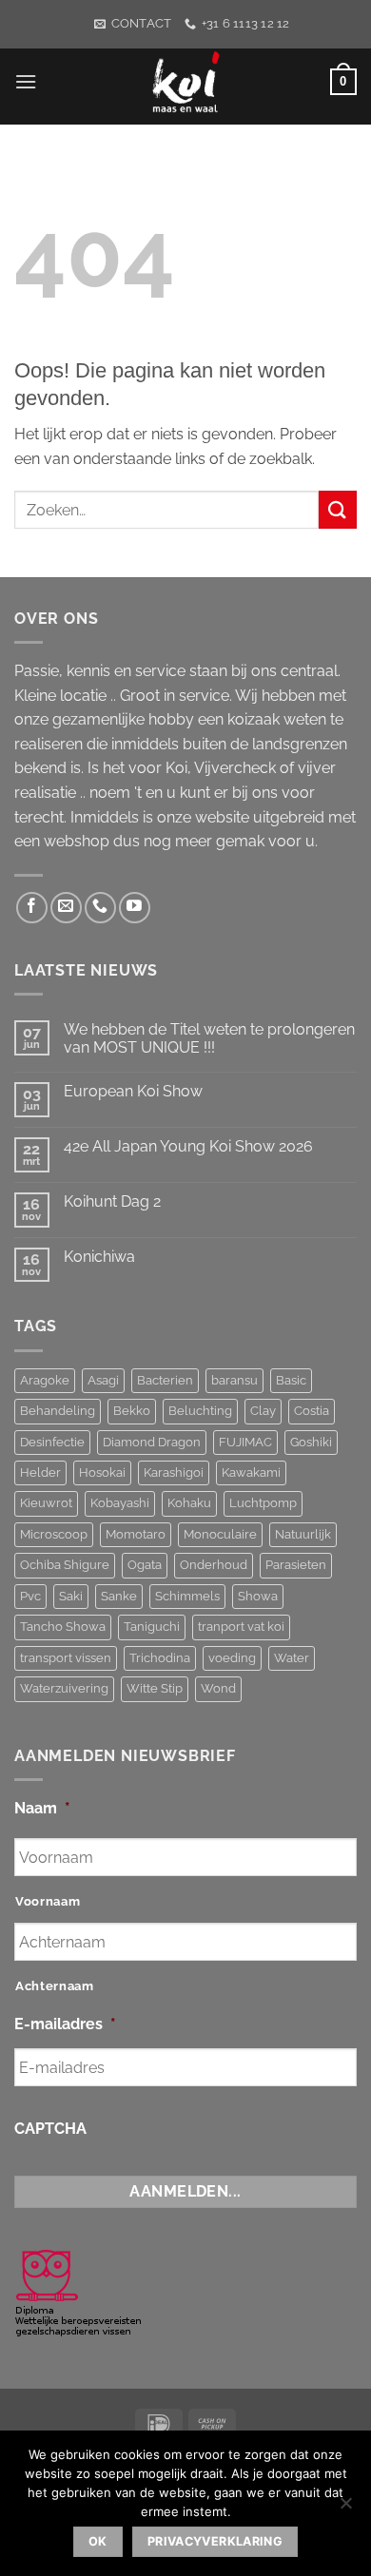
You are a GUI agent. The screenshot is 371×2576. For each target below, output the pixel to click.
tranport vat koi (241, 1627)
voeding (232, 1658)
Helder (40, 1472)
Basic (291, 1380)
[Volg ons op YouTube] (135, 908)
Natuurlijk (303, 1534)
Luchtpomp (263, 1503)
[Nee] (345, 2508)
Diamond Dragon (152, 1442)
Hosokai (102, 1472)
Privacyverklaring (215, 2541)
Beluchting (200, 1411)
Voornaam (48, 1901)
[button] (26, 81)
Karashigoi (174, 1472)
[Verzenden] (338, 509)
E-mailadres (65, 2024)
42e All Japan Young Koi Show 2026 (188, 1146)
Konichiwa (99, 1257)
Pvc (30, 1596)
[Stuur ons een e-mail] (66, 908)
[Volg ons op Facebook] (32, 908)
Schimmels (187, 1596)
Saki (71, 1596)
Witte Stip (155, 1688)
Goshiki (311, 1442)
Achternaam (55, 1986)
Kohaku (189, 1503)
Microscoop (54, 1534)
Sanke (119, 1596)
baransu (234, 1380)
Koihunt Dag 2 (112, 1201)
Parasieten (296, 1565)
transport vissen (66, 1658)
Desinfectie (52, 1442)
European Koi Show (133, 1091)
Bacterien (165, 1380)
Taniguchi (152, 1627)
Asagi (103, 1380)
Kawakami (251, 1472)
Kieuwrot (46, 1503)
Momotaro (136, 1534)
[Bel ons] (100, 908)
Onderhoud (214, 1565)
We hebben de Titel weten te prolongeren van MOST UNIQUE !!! (209, 1038)
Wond (218, 1688)
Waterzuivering (64, 1688)
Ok (98, 2541)
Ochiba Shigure (65, 1565)
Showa (258, 1596)
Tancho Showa (63, 1627)
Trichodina (160, 1658)
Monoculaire (220, 1534)
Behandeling (58, 1411)
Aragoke (45, 1380)
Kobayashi (120, 1503)
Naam (42, 1808)
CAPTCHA (50, 2129)
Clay (263, 1411)
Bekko (132, 1411)
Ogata (145, 1565)
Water (292, 1658)
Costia (312, 1411)
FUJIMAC (245, 1442)
